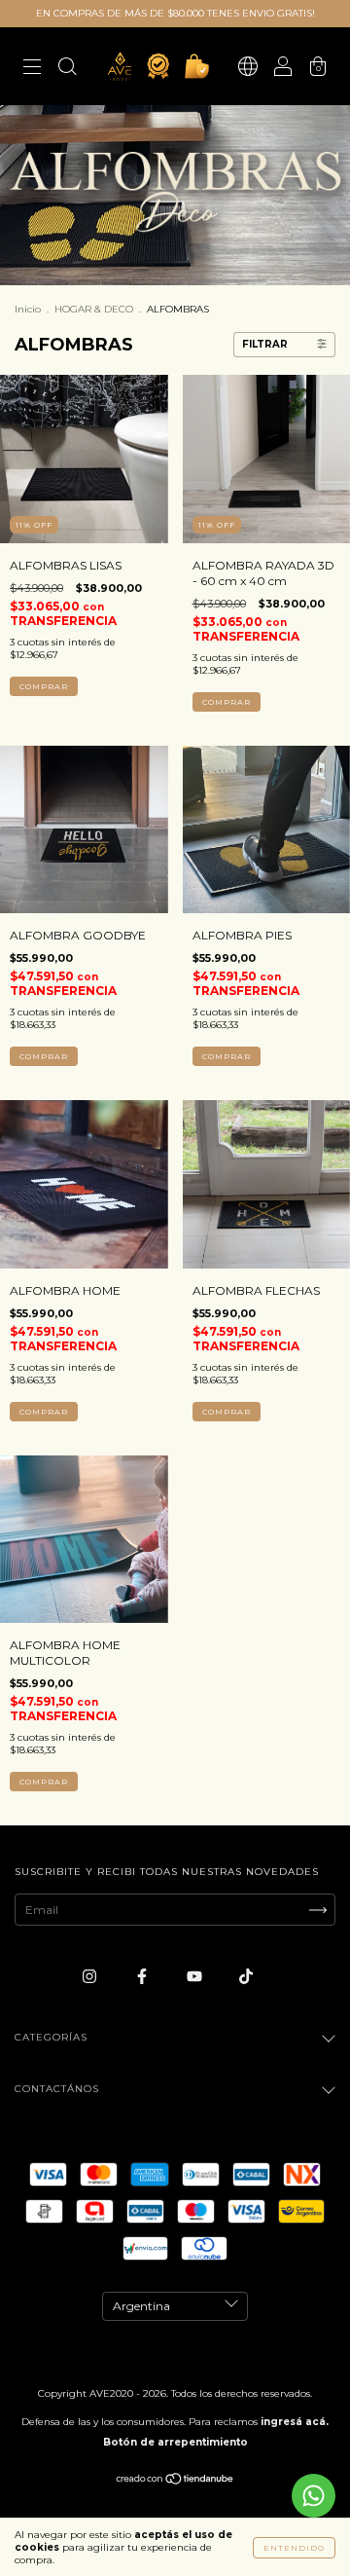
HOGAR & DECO (94, 309)
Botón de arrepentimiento (175, 2442)
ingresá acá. (295, 2422)
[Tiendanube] (175, 2481)
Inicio (28, 309)
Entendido (294, 2548)
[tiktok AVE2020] (246, 1976)
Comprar (44, 686)
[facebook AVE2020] (143, 1976)
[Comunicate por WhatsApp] (314, 2496)
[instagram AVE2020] (91, 1976)
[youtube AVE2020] (196, 1976)
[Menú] (32, 69)
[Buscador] (67, 69)
